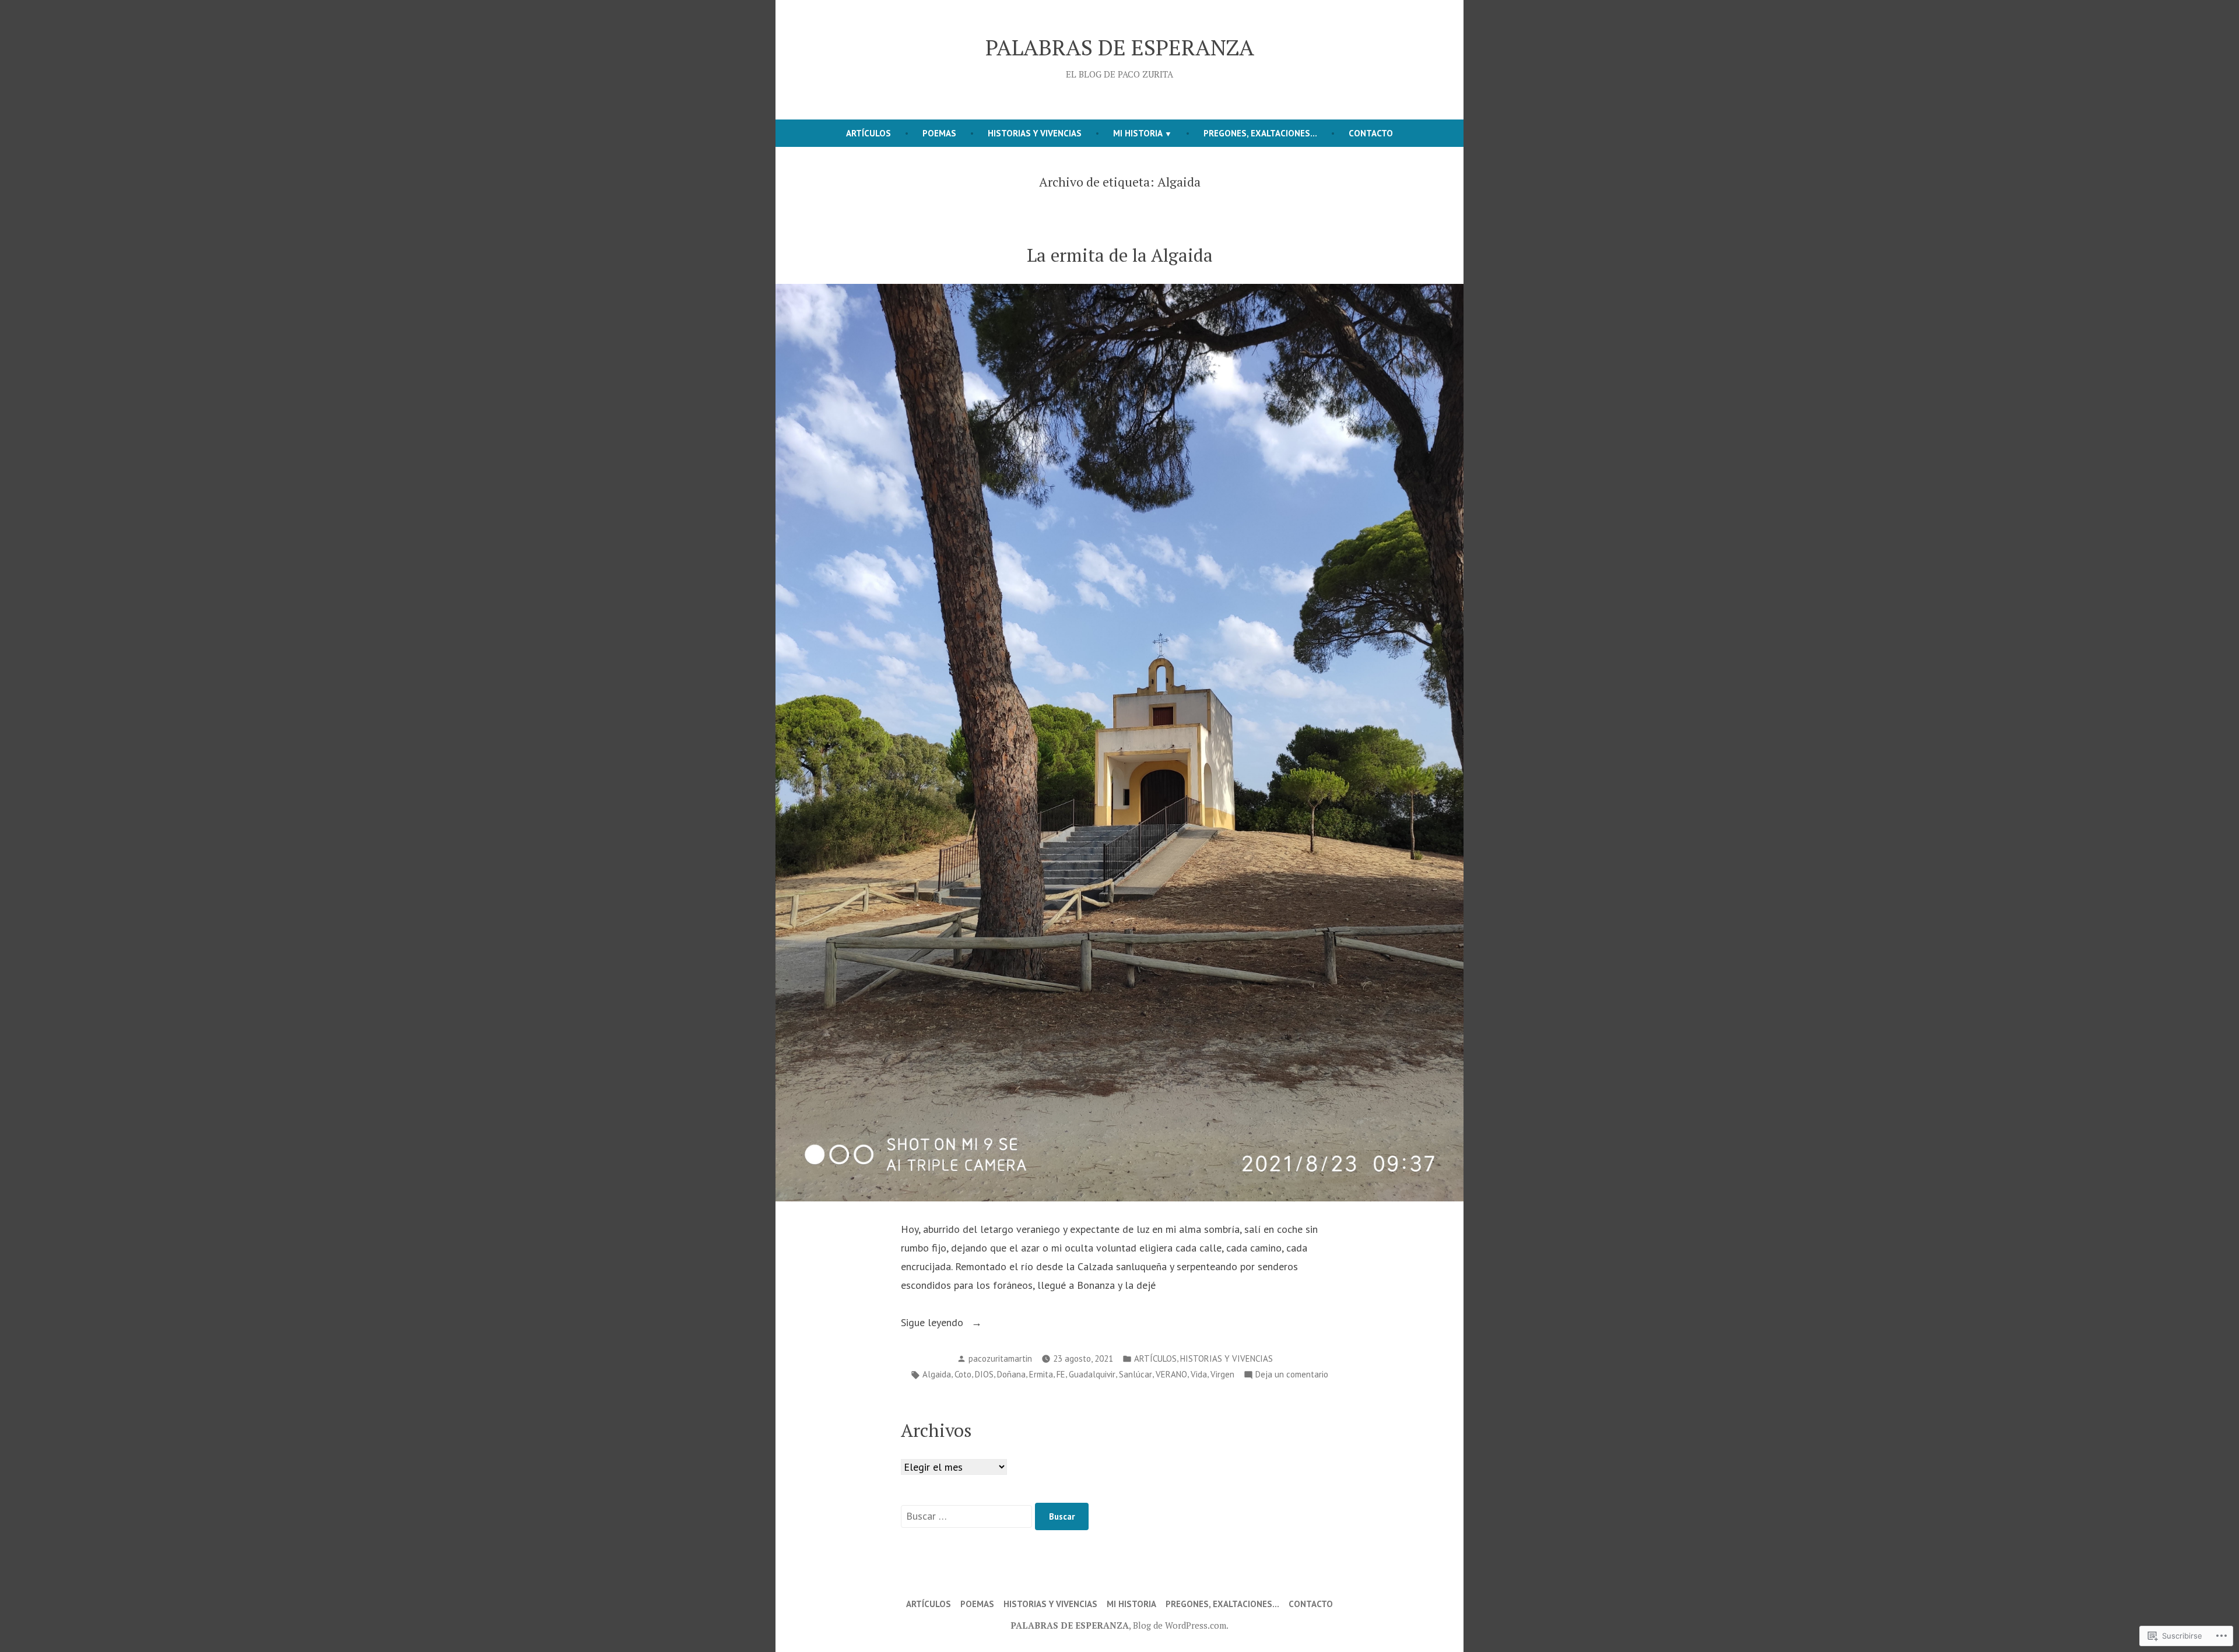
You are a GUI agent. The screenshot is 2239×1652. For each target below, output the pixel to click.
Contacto (1371, 133)
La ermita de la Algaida (1120, 255)
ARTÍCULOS (868, 133)
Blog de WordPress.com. (1181, 1625)
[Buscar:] (968, 1516)
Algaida (937, 1374)
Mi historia (1138, 133)
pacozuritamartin (1000, 1358)
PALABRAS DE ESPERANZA (1120, 47)
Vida (1199, 1374)
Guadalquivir (1092, 1374)
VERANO (1171, 1374)
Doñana (1011, 1374)
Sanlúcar (1136, 1374)
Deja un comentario (1292, 1375)
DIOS (984, 1374)
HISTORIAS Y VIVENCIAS (1035, 133)
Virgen (1222, 1374)
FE (1061, 1374)
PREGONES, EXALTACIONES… (1260, 133)
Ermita (1041, 1374)
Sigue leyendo (933, 1324)
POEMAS (939, 133)
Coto (963, 1374)
